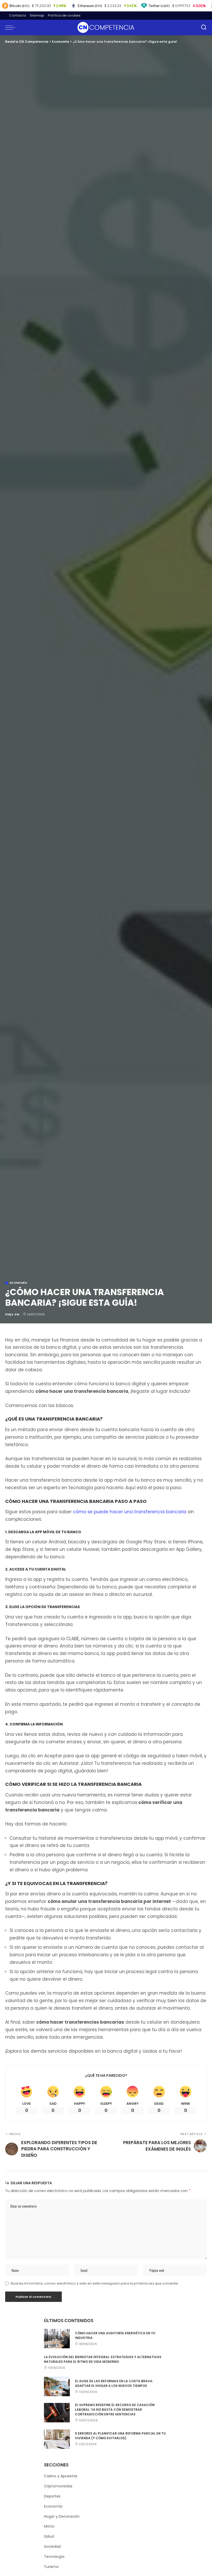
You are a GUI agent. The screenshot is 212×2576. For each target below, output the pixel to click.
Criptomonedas (58, 2486)
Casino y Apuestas (61, 2476)
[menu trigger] (12, 27)
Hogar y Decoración (62, 2516)
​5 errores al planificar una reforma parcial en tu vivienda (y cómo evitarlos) (120, 2436)
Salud (49, 2536)
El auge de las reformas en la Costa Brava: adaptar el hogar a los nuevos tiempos (114, 2383)
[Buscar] (204, 27)
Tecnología (54, 2557)
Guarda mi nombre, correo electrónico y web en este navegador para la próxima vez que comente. (94, 2283)
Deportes (52, 2496)
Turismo (51, 2567)
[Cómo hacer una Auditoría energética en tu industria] (57, 2339)
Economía (18, 1283)
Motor (49, 2526)
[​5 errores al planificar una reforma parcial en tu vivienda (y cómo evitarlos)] (57, 2439)
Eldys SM (12, 1314)
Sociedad (52, 2546)
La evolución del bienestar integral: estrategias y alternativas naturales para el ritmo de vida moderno (103, 2359)
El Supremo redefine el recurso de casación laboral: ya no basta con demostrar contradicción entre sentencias (115, 2410)
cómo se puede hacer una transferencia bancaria (130, 1512)
